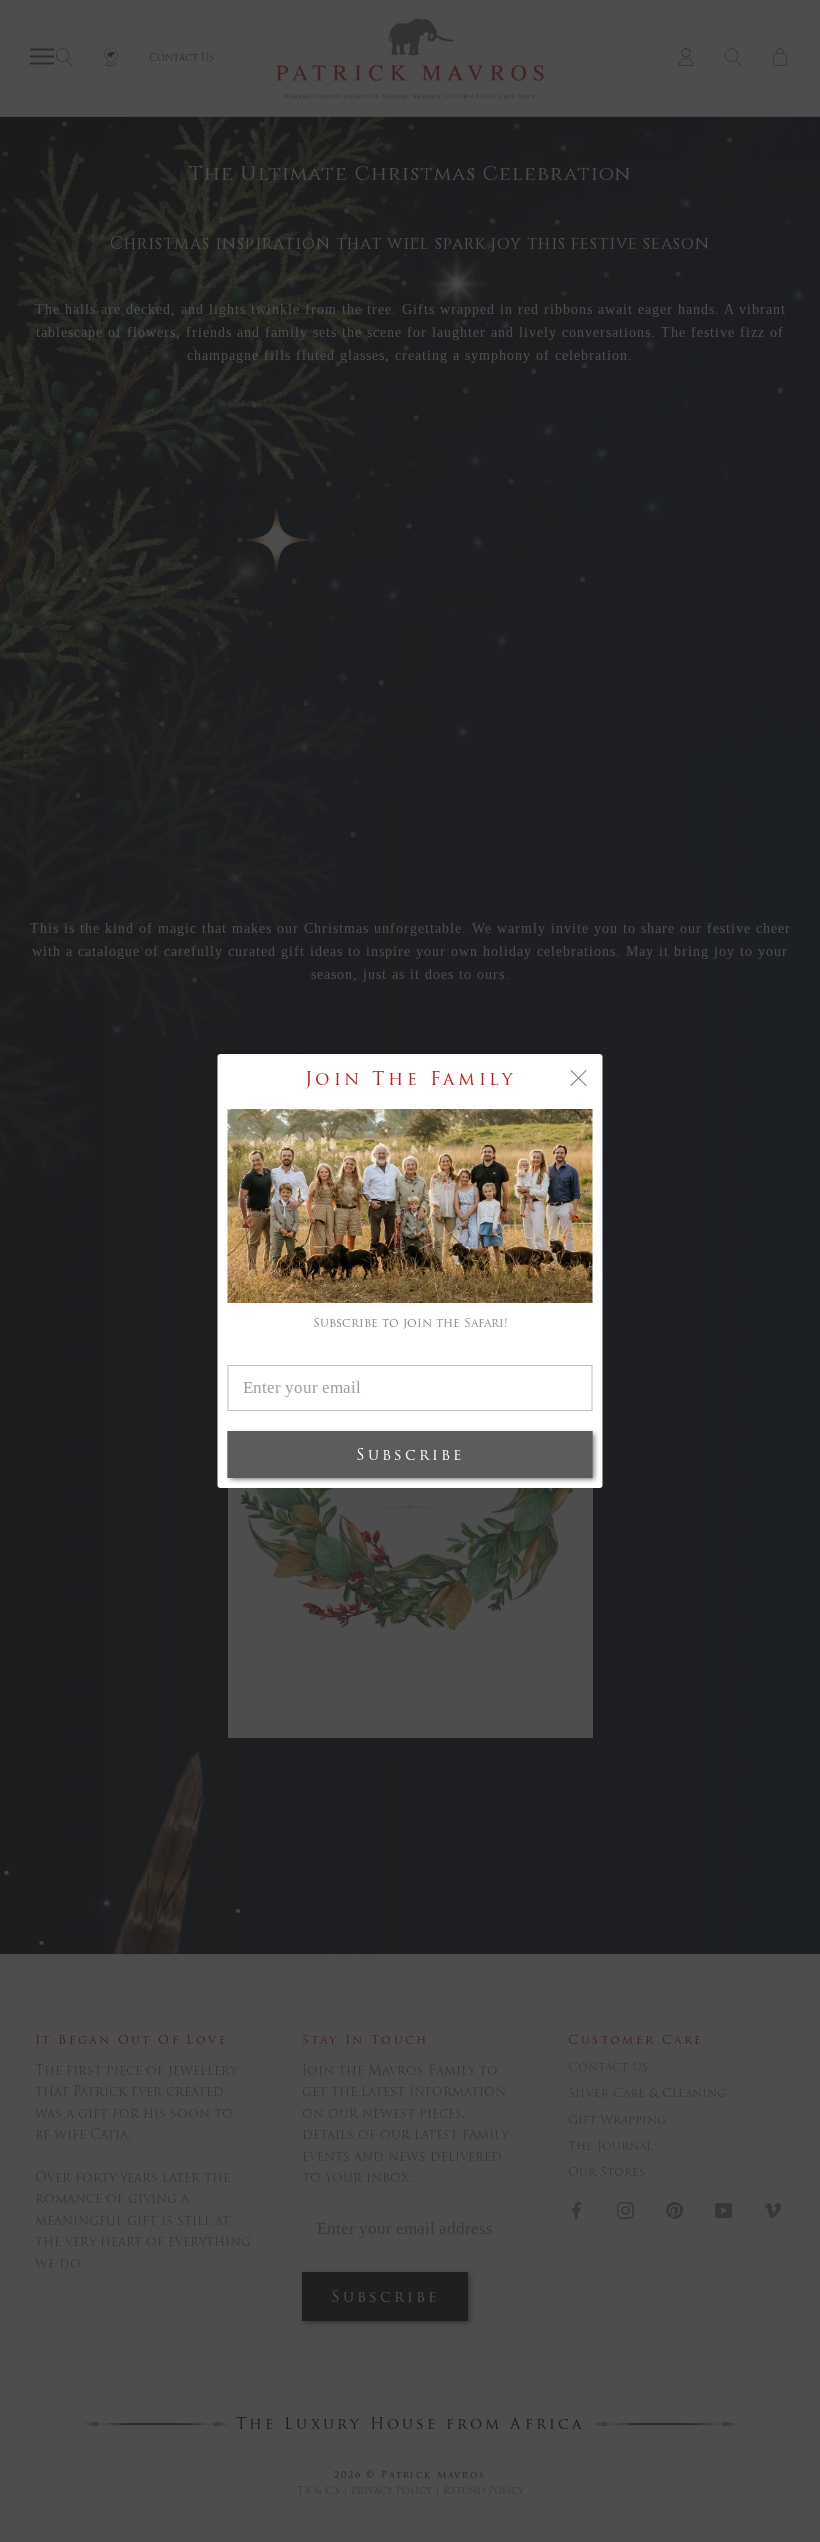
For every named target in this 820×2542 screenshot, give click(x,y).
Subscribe (410, 1454)
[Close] (579, 1078)
